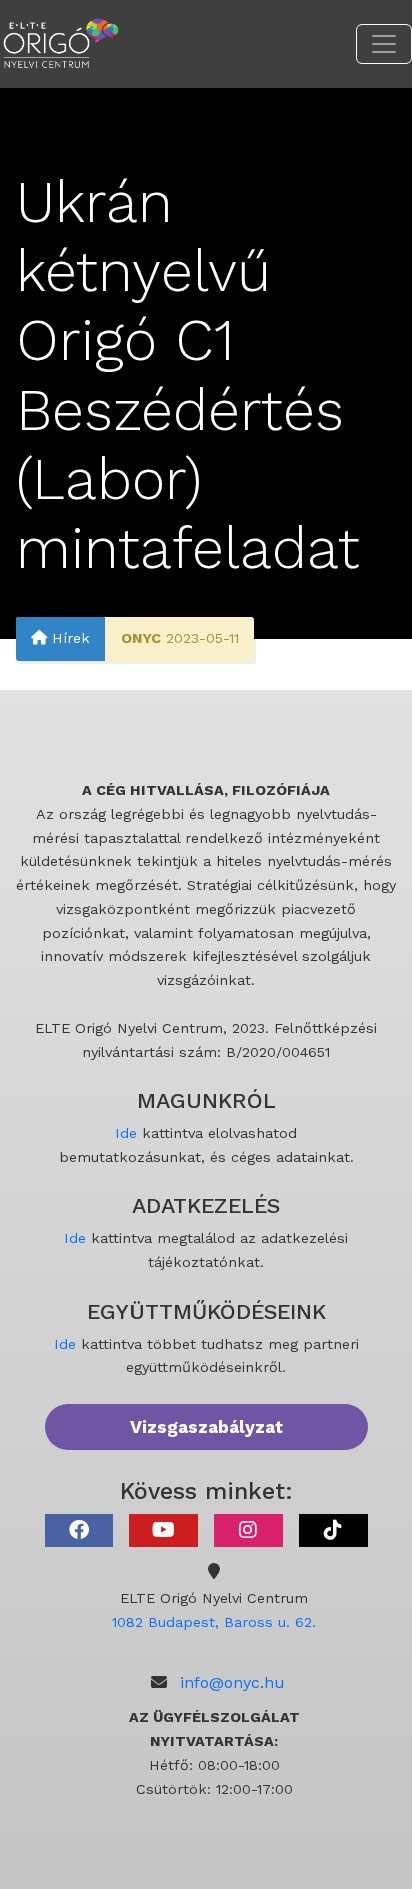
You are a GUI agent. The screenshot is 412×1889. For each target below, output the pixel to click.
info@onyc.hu (232, 1682)
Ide (126, 1133)
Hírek (68, 638)
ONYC (141, 638)
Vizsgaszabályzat (206, 1427)
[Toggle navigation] (384, 44)
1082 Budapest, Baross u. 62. (214, 1622)
